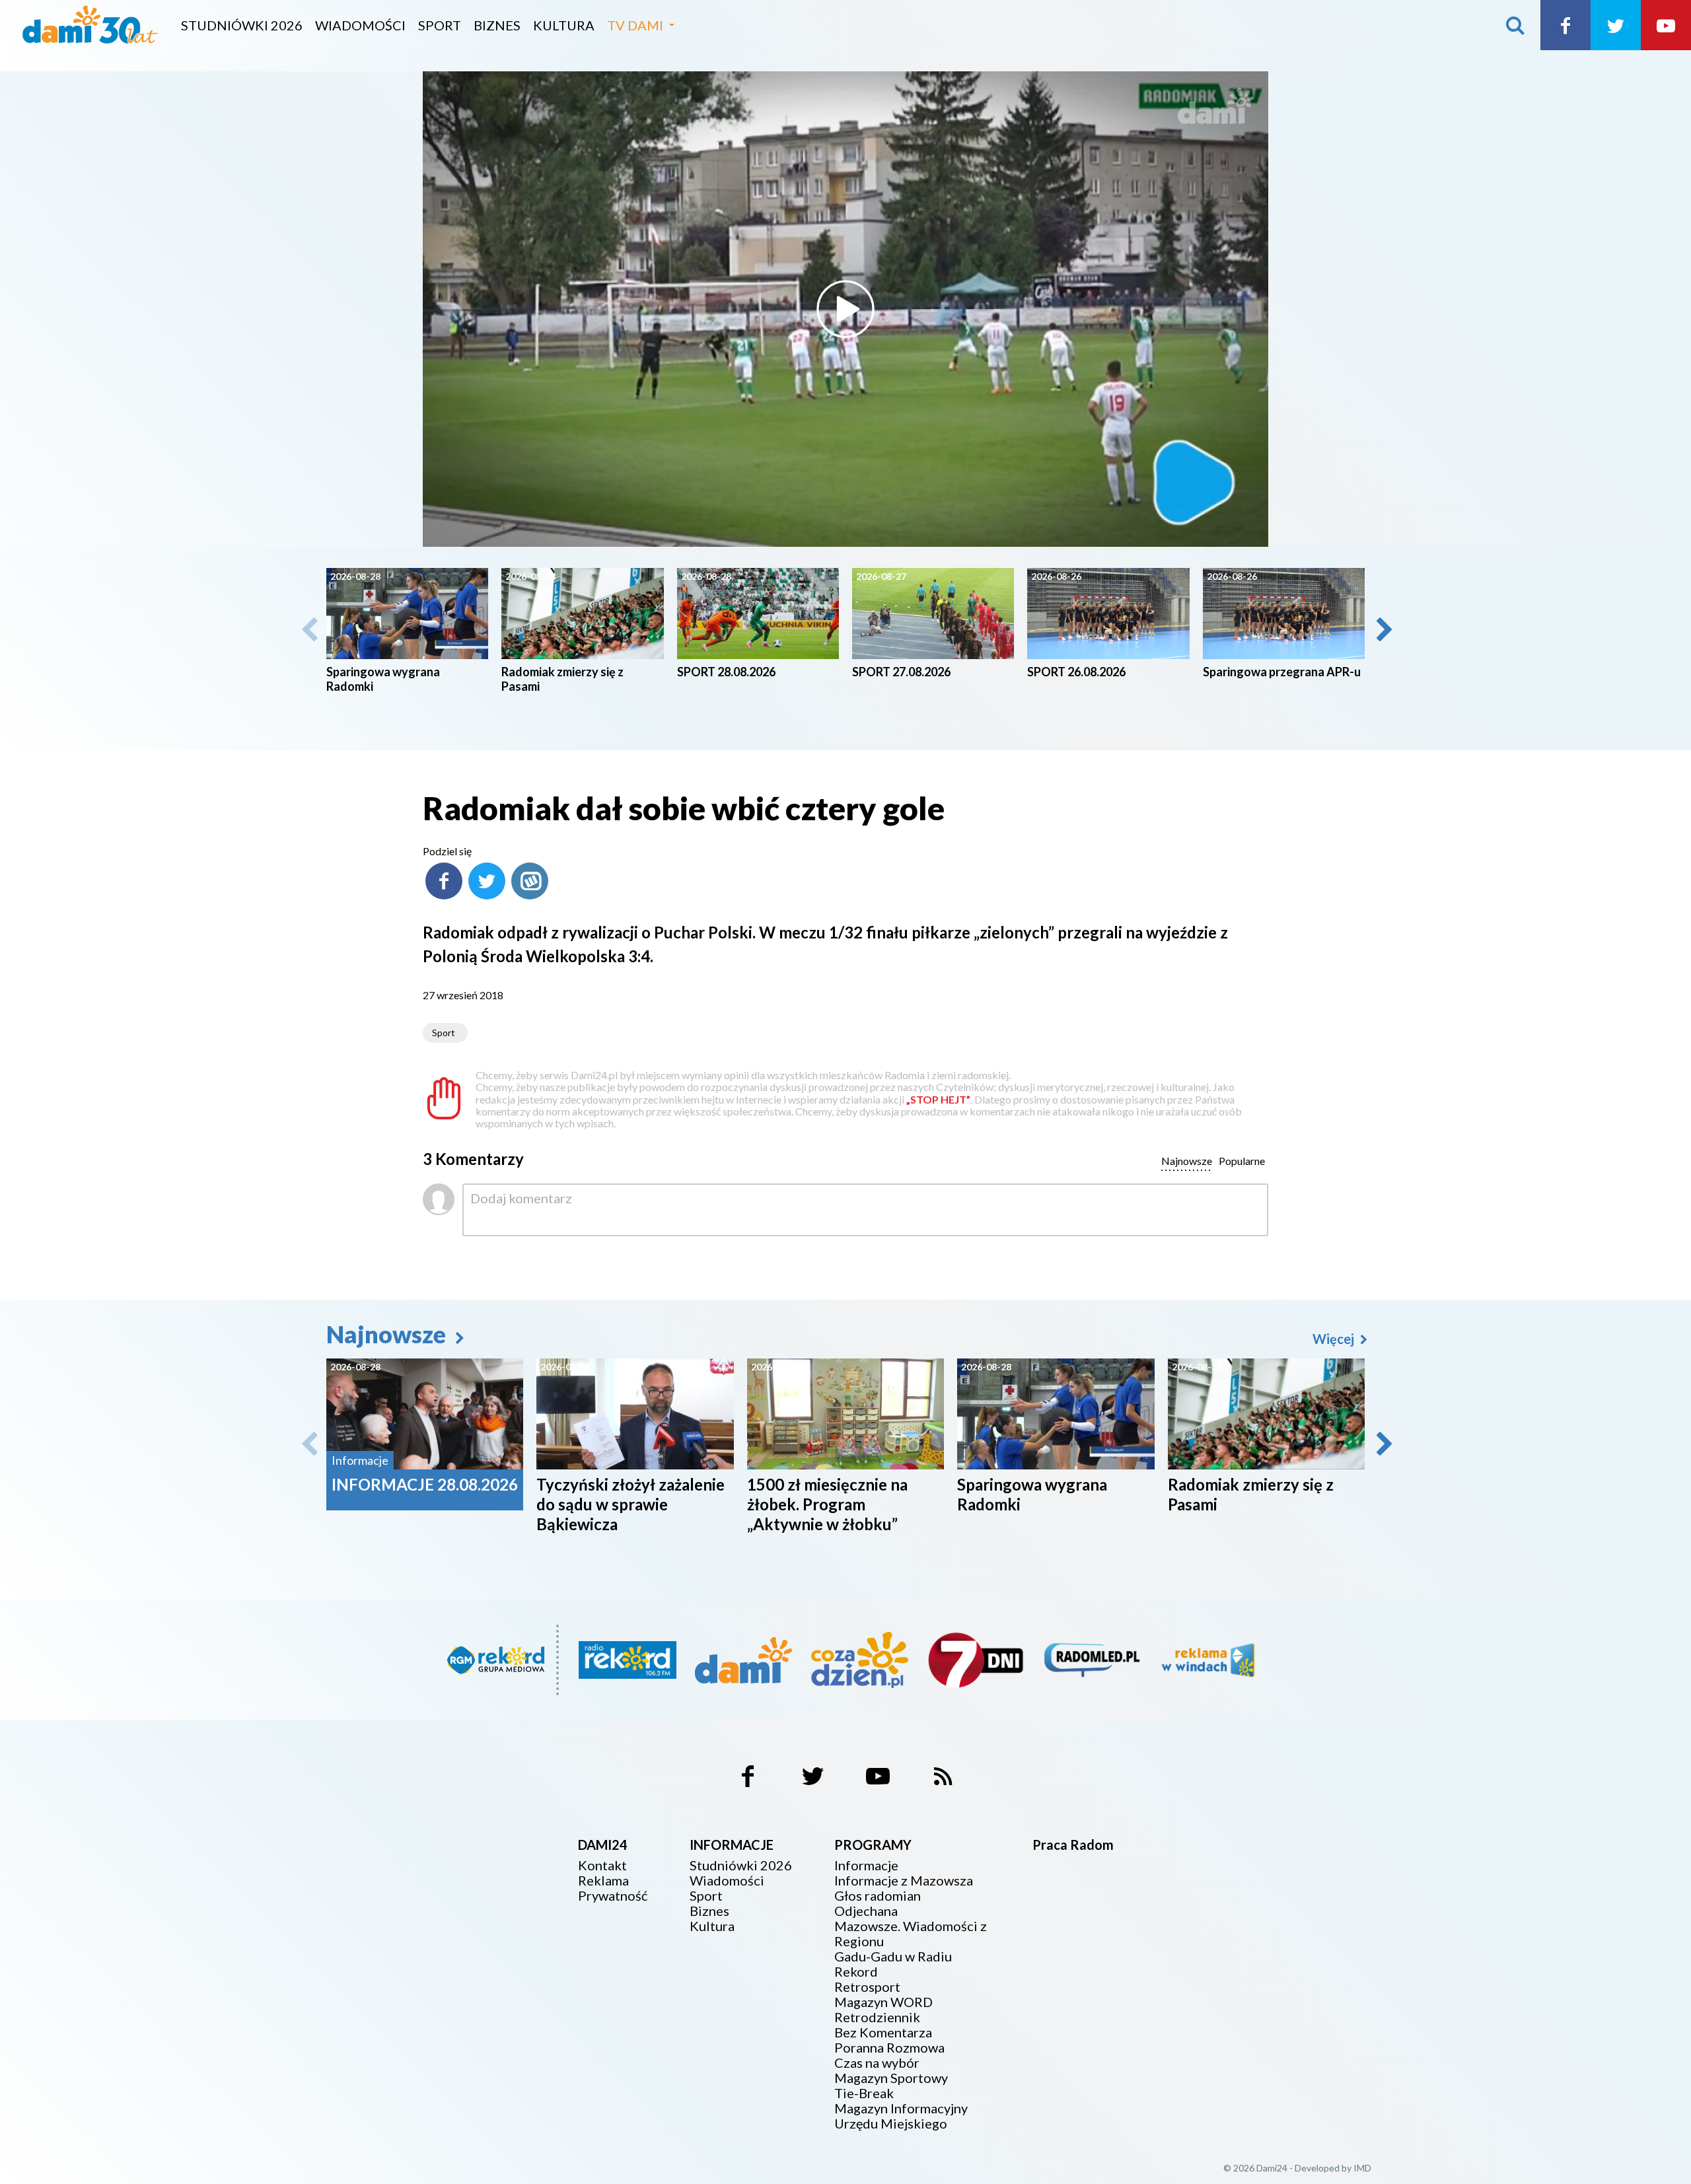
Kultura (564, 25)
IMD (1362, 2168)
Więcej (1335, 1339)
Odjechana (866, 1911)
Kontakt (602, 1865)
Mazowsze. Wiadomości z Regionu (911, 1934)
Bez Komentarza (883, 2032)
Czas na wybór (877, 2063)
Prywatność (613, 1896)
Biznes (497, 25)
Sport (440, 25)
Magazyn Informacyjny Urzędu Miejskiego (901, 2116)
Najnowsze (388, 1334)
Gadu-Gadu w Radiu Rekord (893, 1964)
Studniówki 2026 (242, 25)
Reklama (603, 1881)
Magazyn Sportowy (891, 2078)
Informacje (866, 1865)
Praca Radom (1073, 1845)
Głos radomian (878, 1896)
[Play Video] (845, 309)
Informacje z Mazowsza (904, 1881)
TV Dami (635, 25)
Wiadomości (360, 25)
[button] (1383, 629)
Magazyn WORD (883, 2002)
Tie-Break (864, 2093)
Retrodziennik (877, 2017)
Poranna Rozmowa (889, 2048)
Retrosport (867, 1987)
